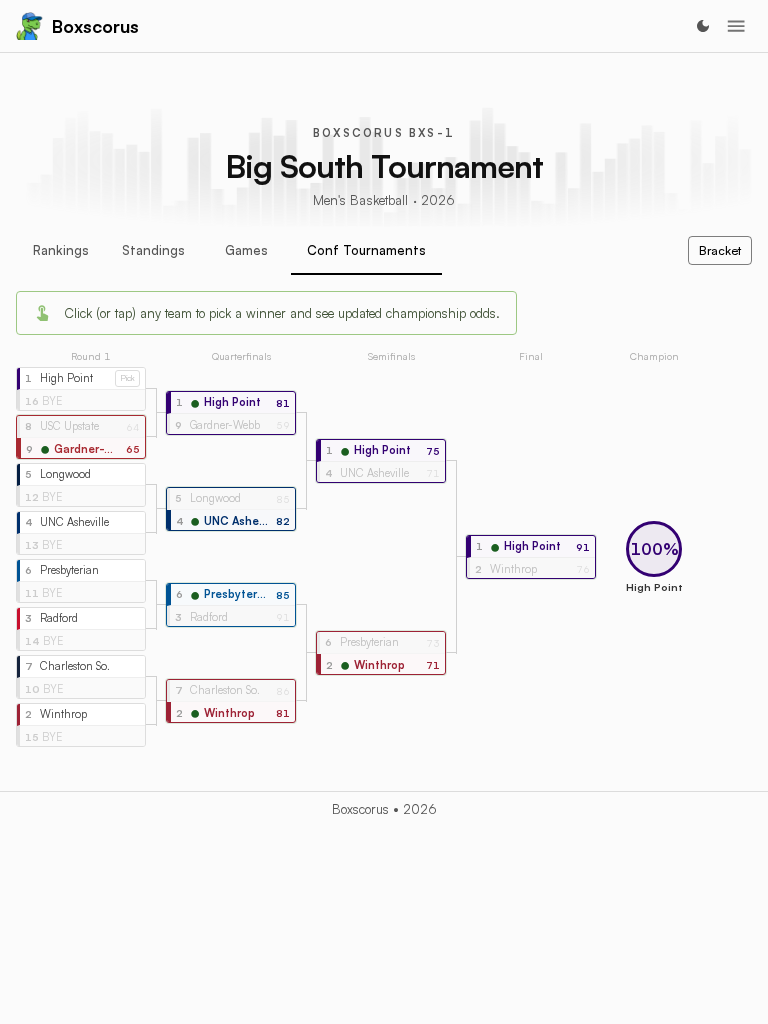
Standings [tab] (153, 250)
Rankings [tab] (61, 250)
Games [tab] (246, 250)
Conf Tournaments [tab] (366, 250)
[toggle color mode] (703, 26)
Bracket (720, 250)
